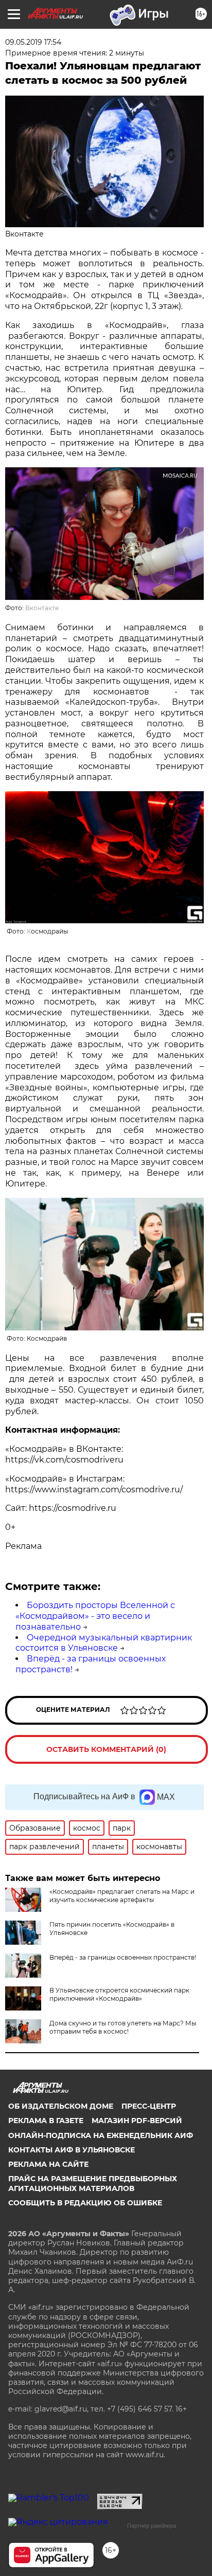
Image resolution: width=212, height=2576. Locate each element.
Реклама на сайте (48, 2164)
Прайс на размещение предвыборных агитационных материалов (93, 2183)
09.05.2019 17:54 (33, 42)
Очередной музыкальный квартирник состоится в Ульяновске (104, 1643)
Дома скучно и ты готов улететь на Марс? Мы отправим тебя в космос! (123, 2027)
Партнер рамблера (152, 2526)
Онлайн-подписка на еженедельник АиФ (101, 2135)
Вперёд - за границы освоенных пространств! (123, 1957)
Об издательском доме (61, 2106)
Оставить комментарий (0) (106, 1749)
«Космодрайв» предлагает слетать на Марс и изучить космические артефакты (122, 1896)
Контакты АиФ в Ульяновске (72, 2150)
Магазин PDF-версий (137, 2121)
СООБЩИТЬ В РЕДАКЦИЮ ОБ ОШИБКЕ (85, 2203)
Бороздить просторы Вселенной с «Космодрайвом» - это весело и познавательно (95, 1616)
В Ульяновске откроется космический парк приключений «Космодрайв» (119, 1994)
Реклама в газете (46, 2121)
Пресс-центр (149, 2106)
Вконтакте (42, 608)
